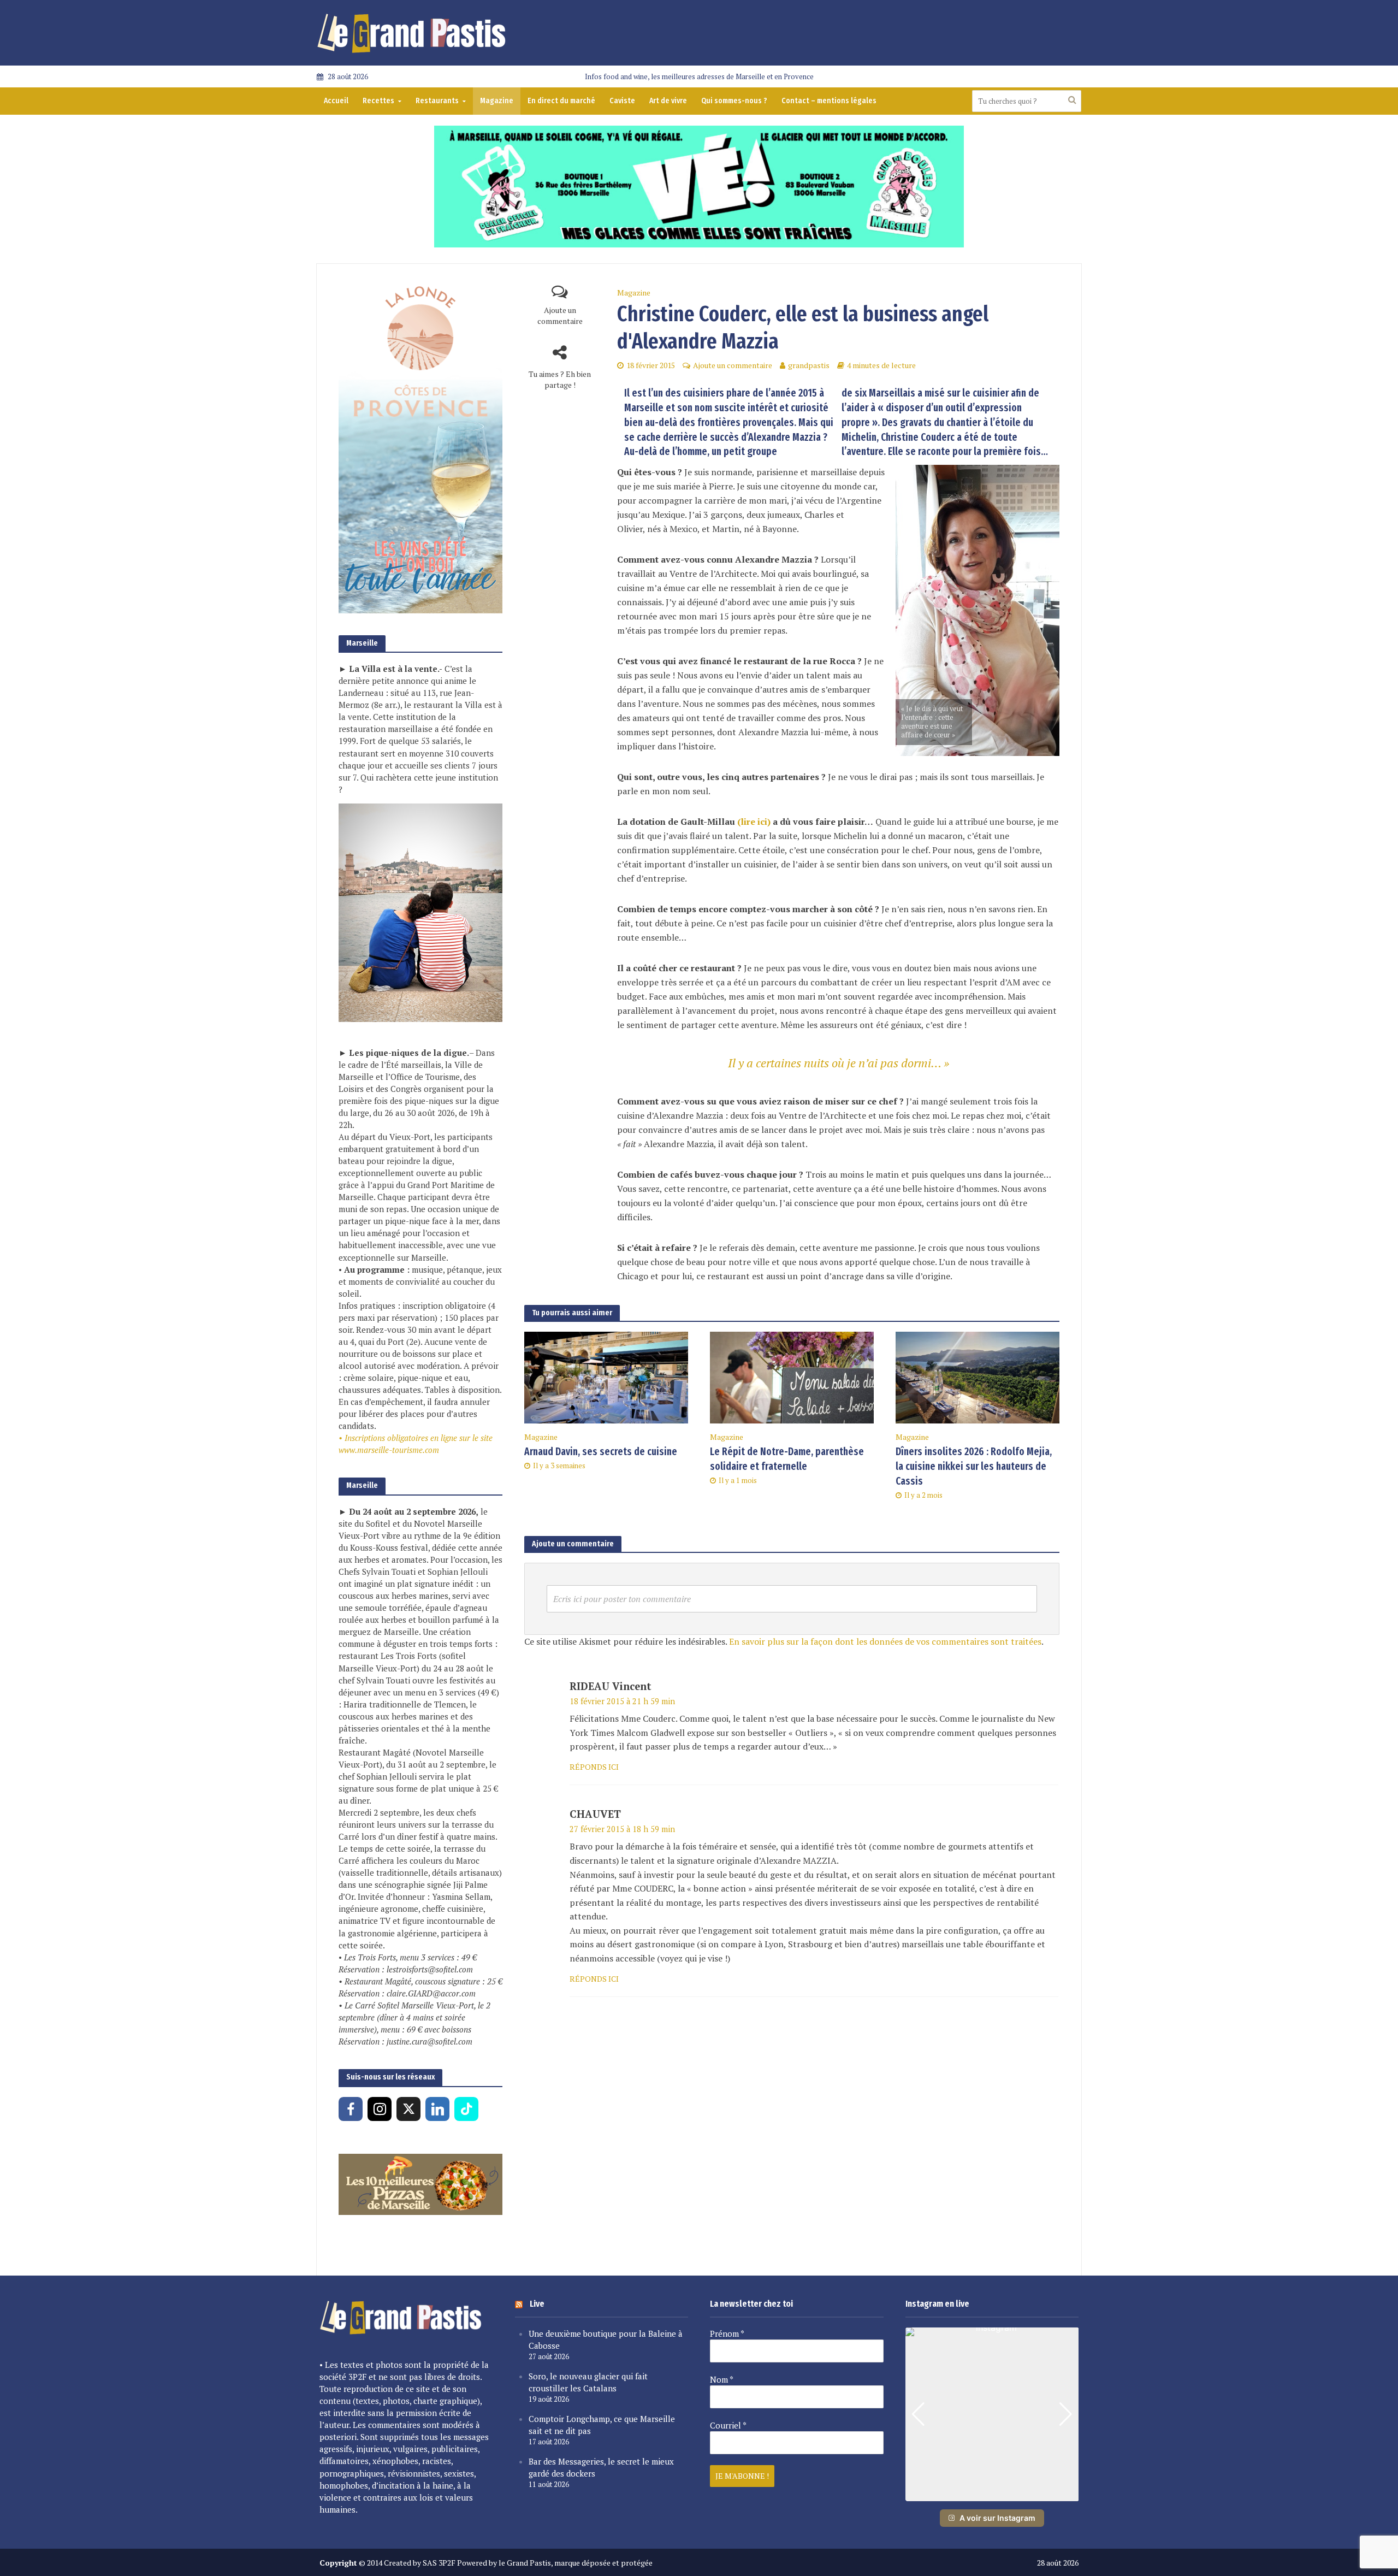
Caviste (622, 101)
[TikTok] (466, 2109)
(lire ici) (754, 822)
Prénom (727, 2333)
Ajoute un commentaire (560, 315)
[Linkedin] (437, 2109)
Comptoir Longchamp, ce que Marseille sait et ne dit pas (602, 2425)
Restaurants (437, 101)
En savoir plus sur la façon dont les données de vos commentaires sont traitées (885, 1641)
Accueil (336, 101)
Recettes (378, 101)
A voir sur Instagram (997, 2518)
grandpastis (809, 365)
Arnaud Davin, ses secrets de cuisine (601, 1452)
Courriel (728, 2425)
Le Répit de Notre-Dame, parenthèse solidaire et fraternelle (787, 1459)
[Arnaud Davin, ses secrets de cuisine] (606, 1376)
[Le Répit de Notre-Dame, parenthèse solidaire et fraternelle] (792, 1376)
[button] (992, 2494)
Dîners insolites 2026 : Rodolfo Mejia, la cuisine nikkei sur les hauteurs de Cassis (974, 1466)
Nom (722, 2379)
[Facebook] (351, 2109)
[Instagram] (380, 2109)
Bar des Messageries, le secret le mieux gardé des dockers (601, 2467)
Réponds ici (594, 1767)
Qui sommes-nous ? (734, 101)
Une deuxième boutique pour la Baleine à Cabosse (606, 2339)
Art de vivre (668, 101)
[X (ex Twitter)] (408, 2109)
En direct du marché (561, 101)
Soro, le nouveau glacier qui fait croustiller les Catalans (588, 2382)
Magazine (497, 101)
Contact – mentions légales (829, 101)
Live (537, 2304)
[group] (992, 2414)
